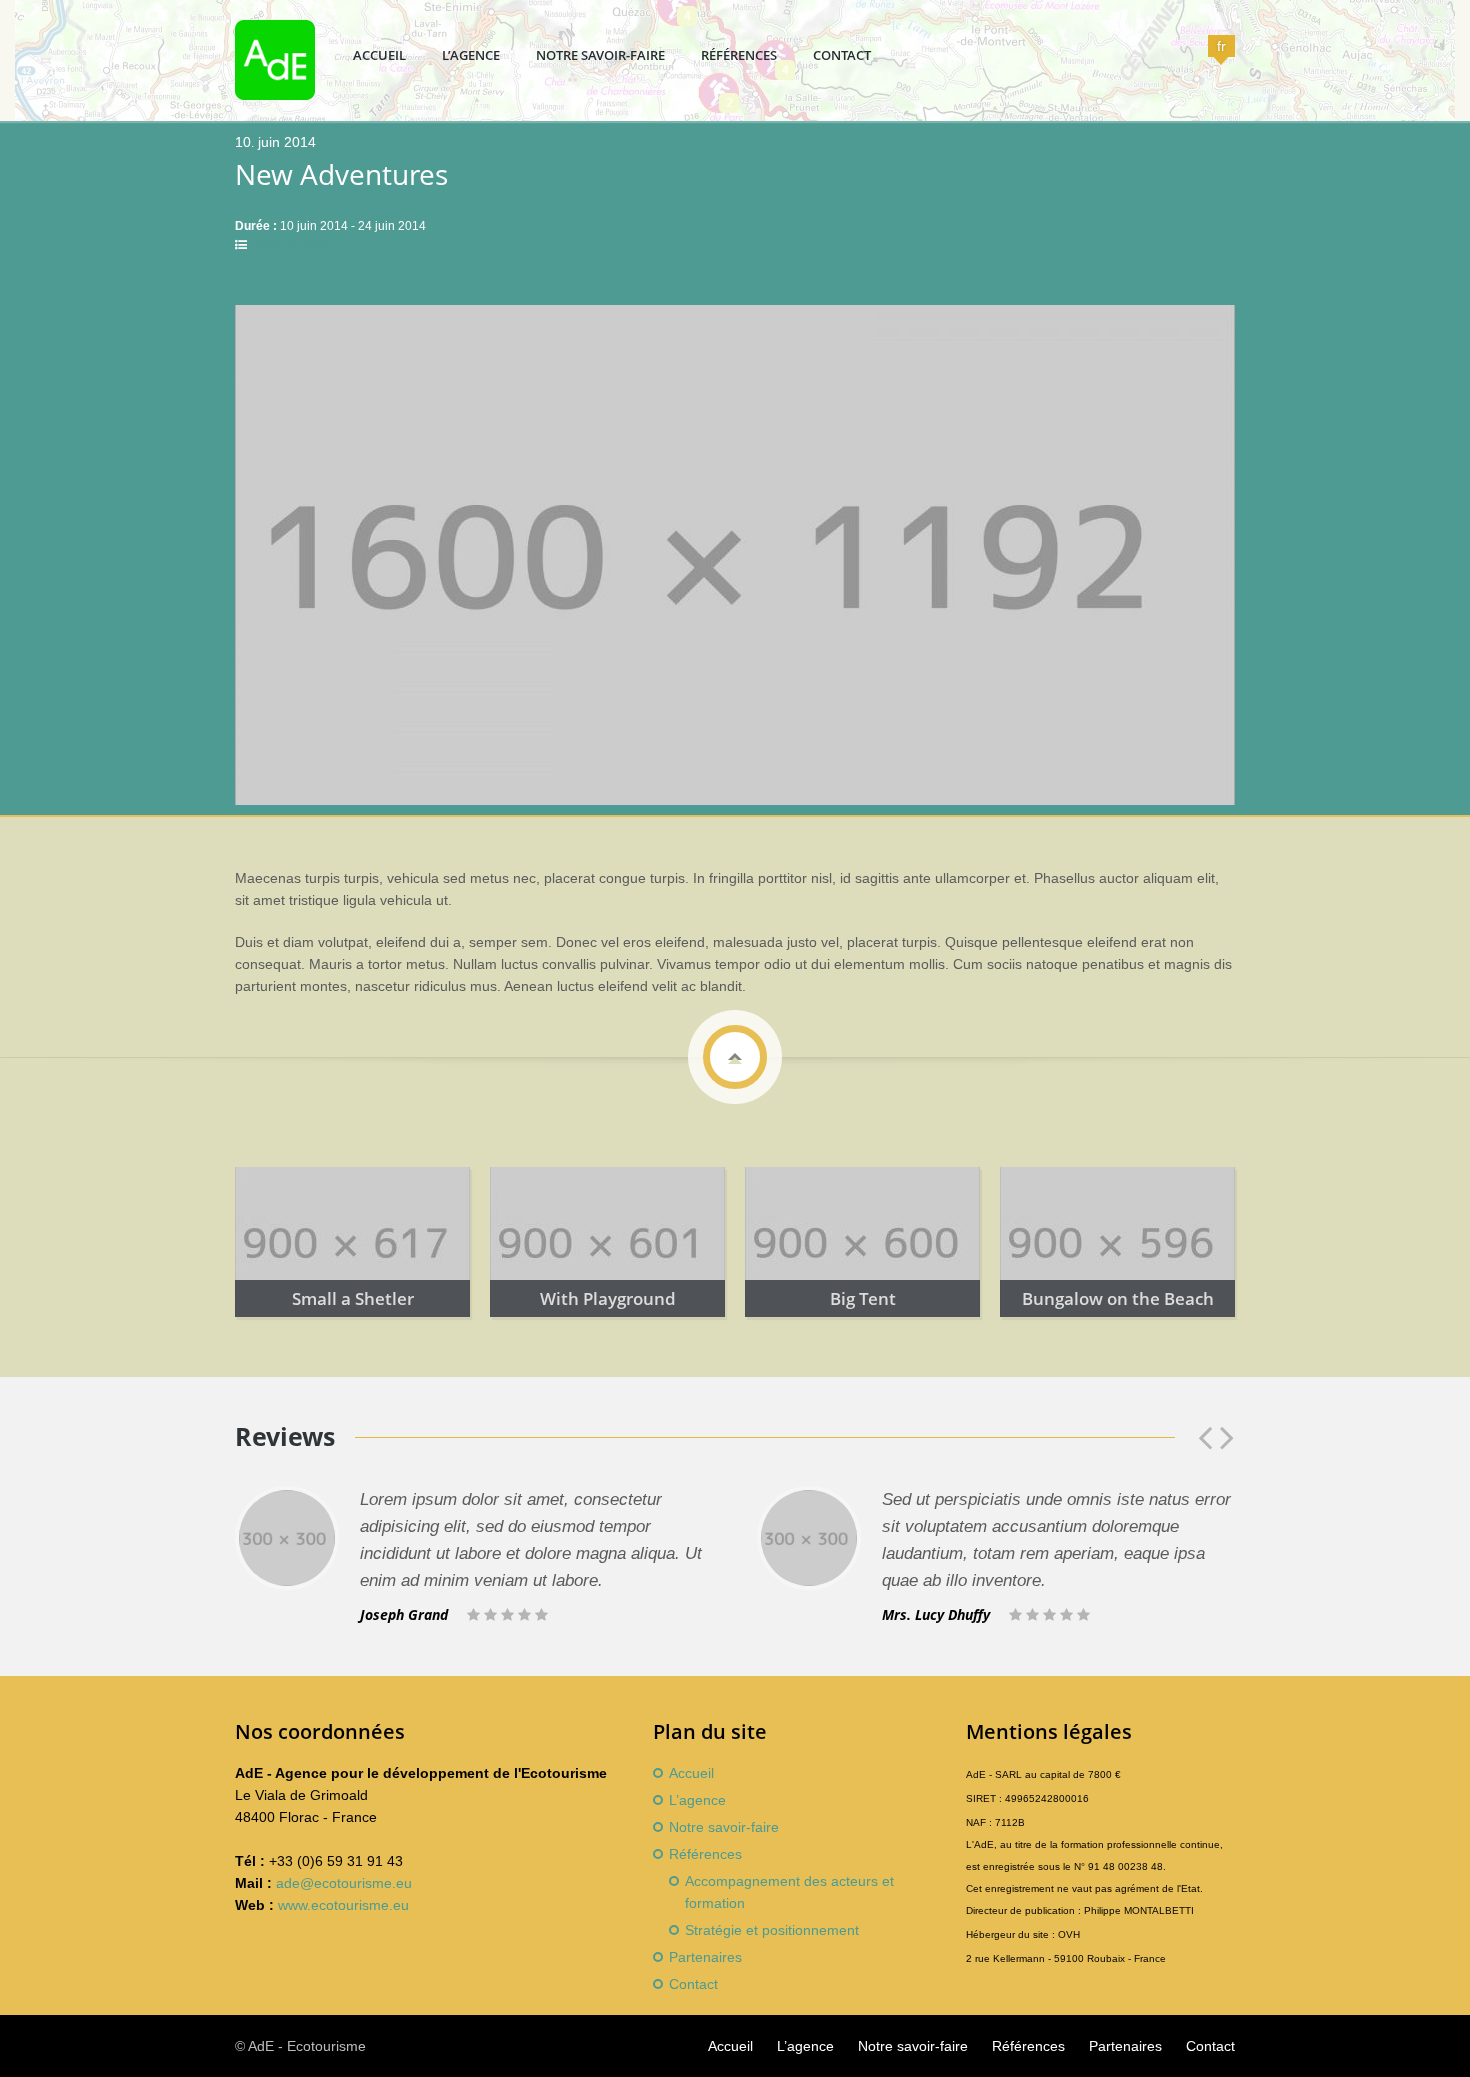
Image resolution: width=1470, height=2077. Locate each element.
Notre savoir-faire (600, 55)
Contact (842, 55)
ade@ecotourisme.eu (344, 1883)
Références (739, 55)
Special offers (292, 245)
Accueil (379, 55)
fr (1221, 46)
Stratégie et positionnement (772, 1930)
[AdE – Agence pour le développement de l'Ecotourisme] (275, 94)
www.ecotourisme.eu (343, 1905)
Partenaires (705, 1957)
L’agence (471, 55)
